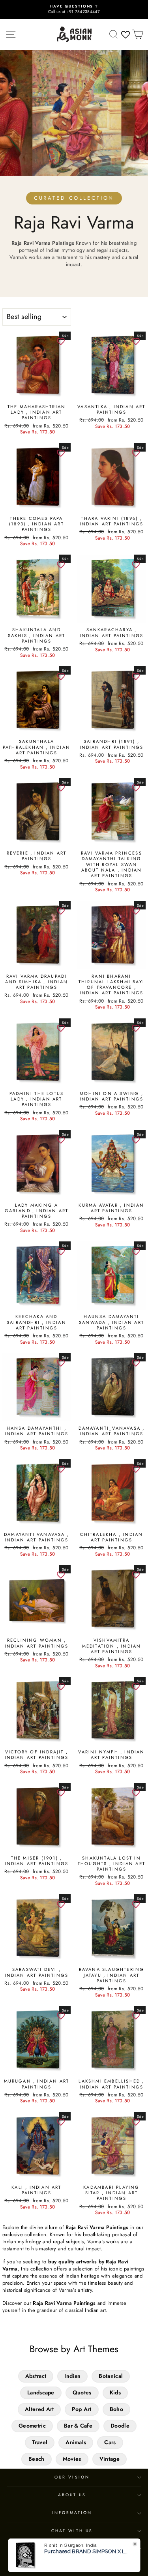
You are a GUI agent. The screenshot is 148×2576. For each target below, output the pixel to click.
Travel (40, 2442)
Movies (72, 2459)
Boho (116, 2409)
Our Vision (72, 2477)
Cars (110, 2442)
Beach (37, 2459)
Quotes (82, 2392)
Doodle (120, 2426)
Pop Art (81, 2409)
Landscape (41, 2392)
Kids (115, 2392)
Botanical (111, 2376)
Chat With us (72, 2531)
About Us (72, 2495)
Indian (72, 2376)
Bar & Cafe (78, 2426)
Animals (76, 2442)
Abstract (36, 2376)
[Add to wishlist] (61, 341)
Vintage (110, 2459)
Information (72, 2513)
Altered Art (39, 2409)
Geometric (32, 2426)
